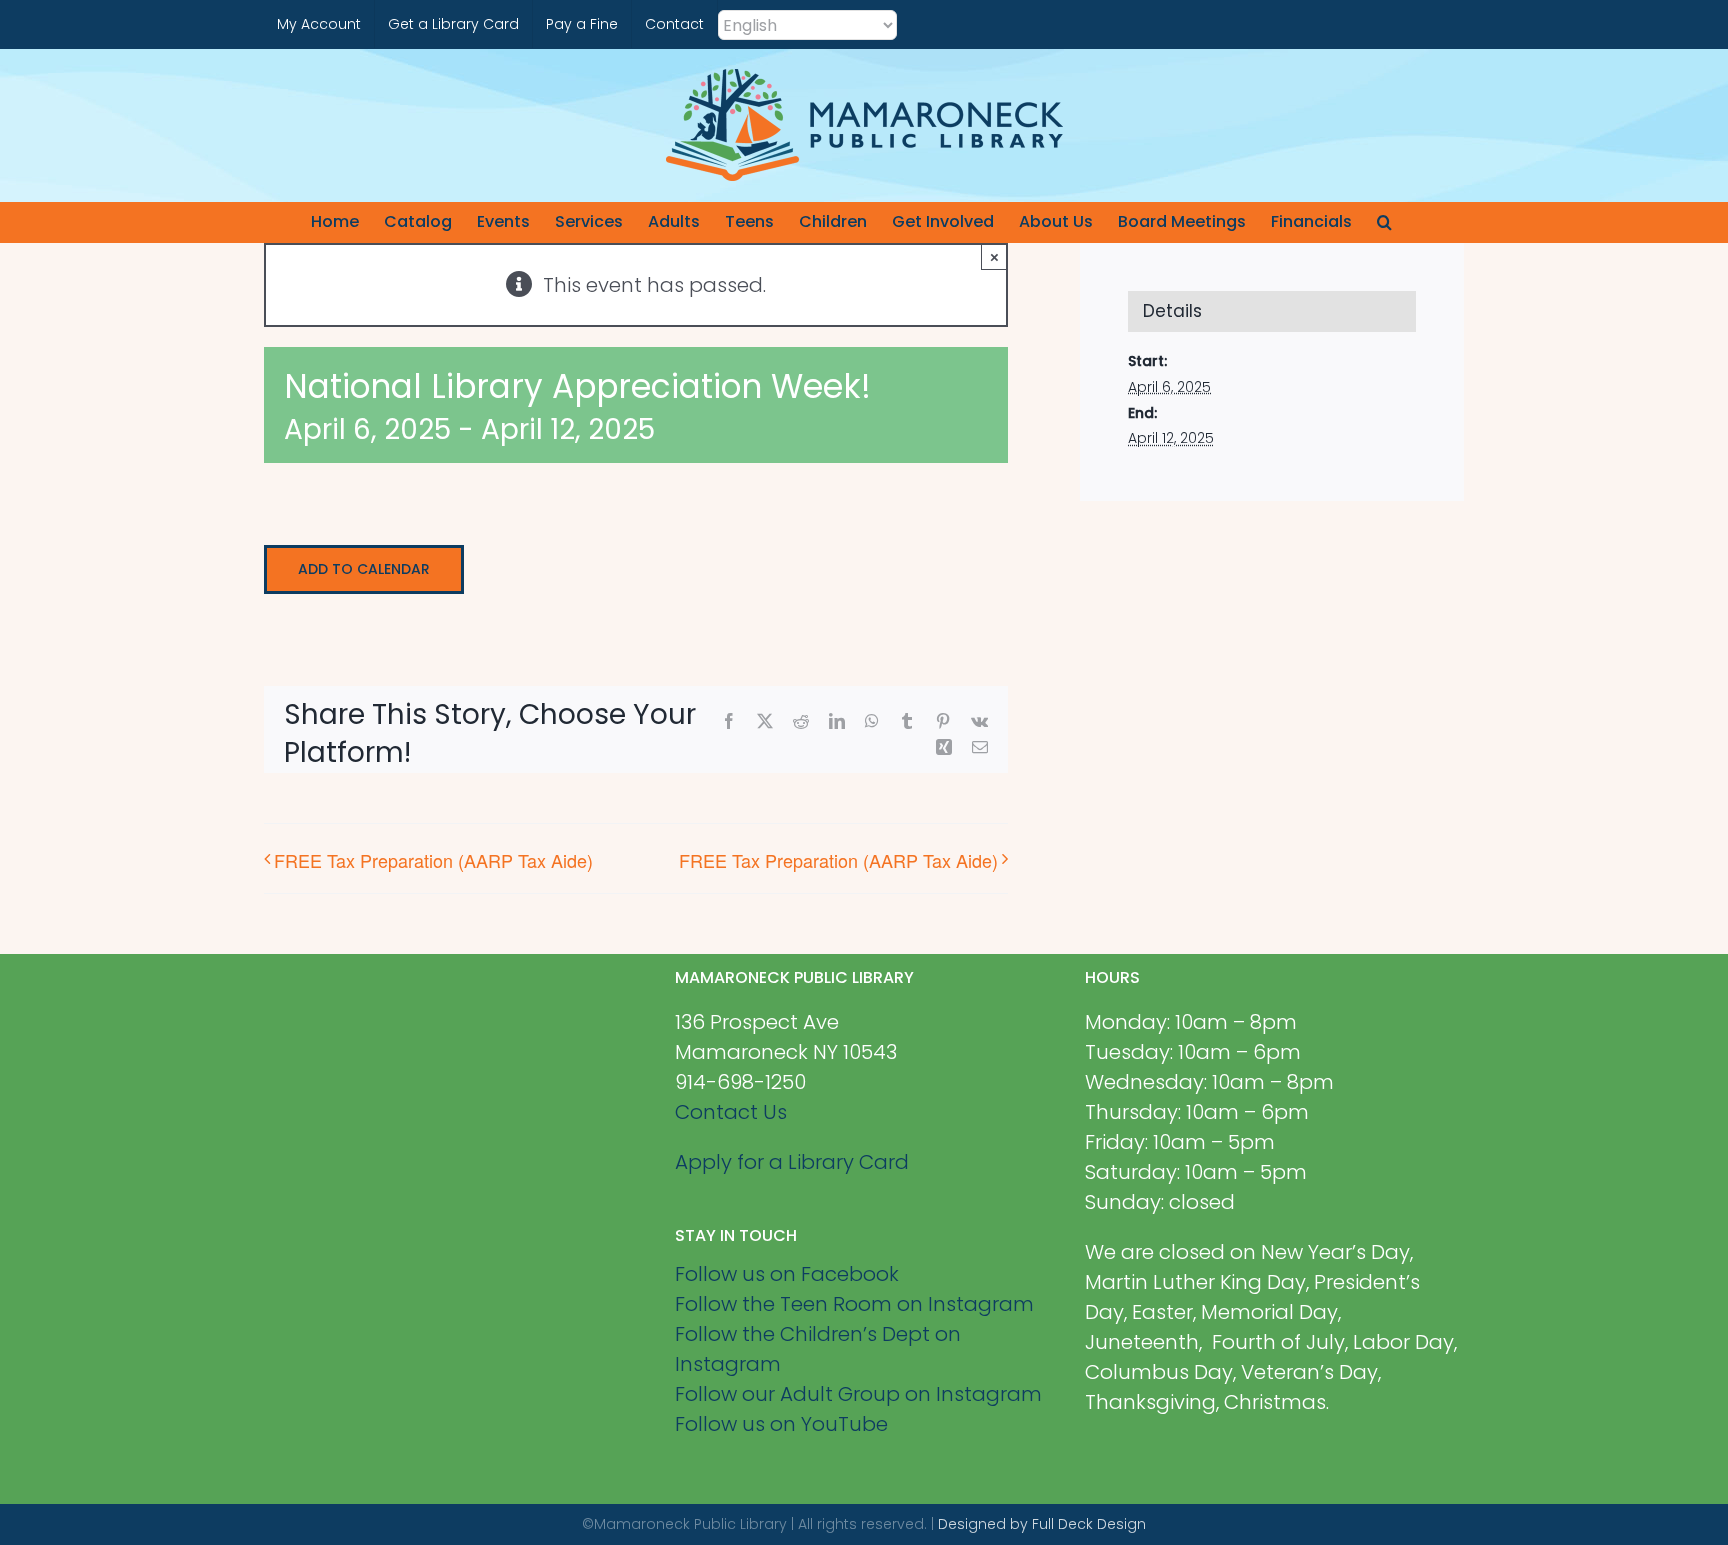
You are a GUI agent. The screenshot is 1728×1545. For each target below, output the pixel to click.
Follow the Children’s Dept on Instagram (818, 1349)
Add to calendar (364, 569)
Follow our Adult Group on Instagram (858, 1394)
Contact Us (731, 1112)
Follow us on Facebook (787, 1274)
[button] (1384, 222)
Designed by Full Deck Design (1042, 1524)
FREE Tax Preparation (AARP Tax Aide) (433, 860)
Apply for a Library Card (792, 1162)
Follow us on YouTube (781, 1424)
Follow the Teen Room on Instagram (854, 1304)
